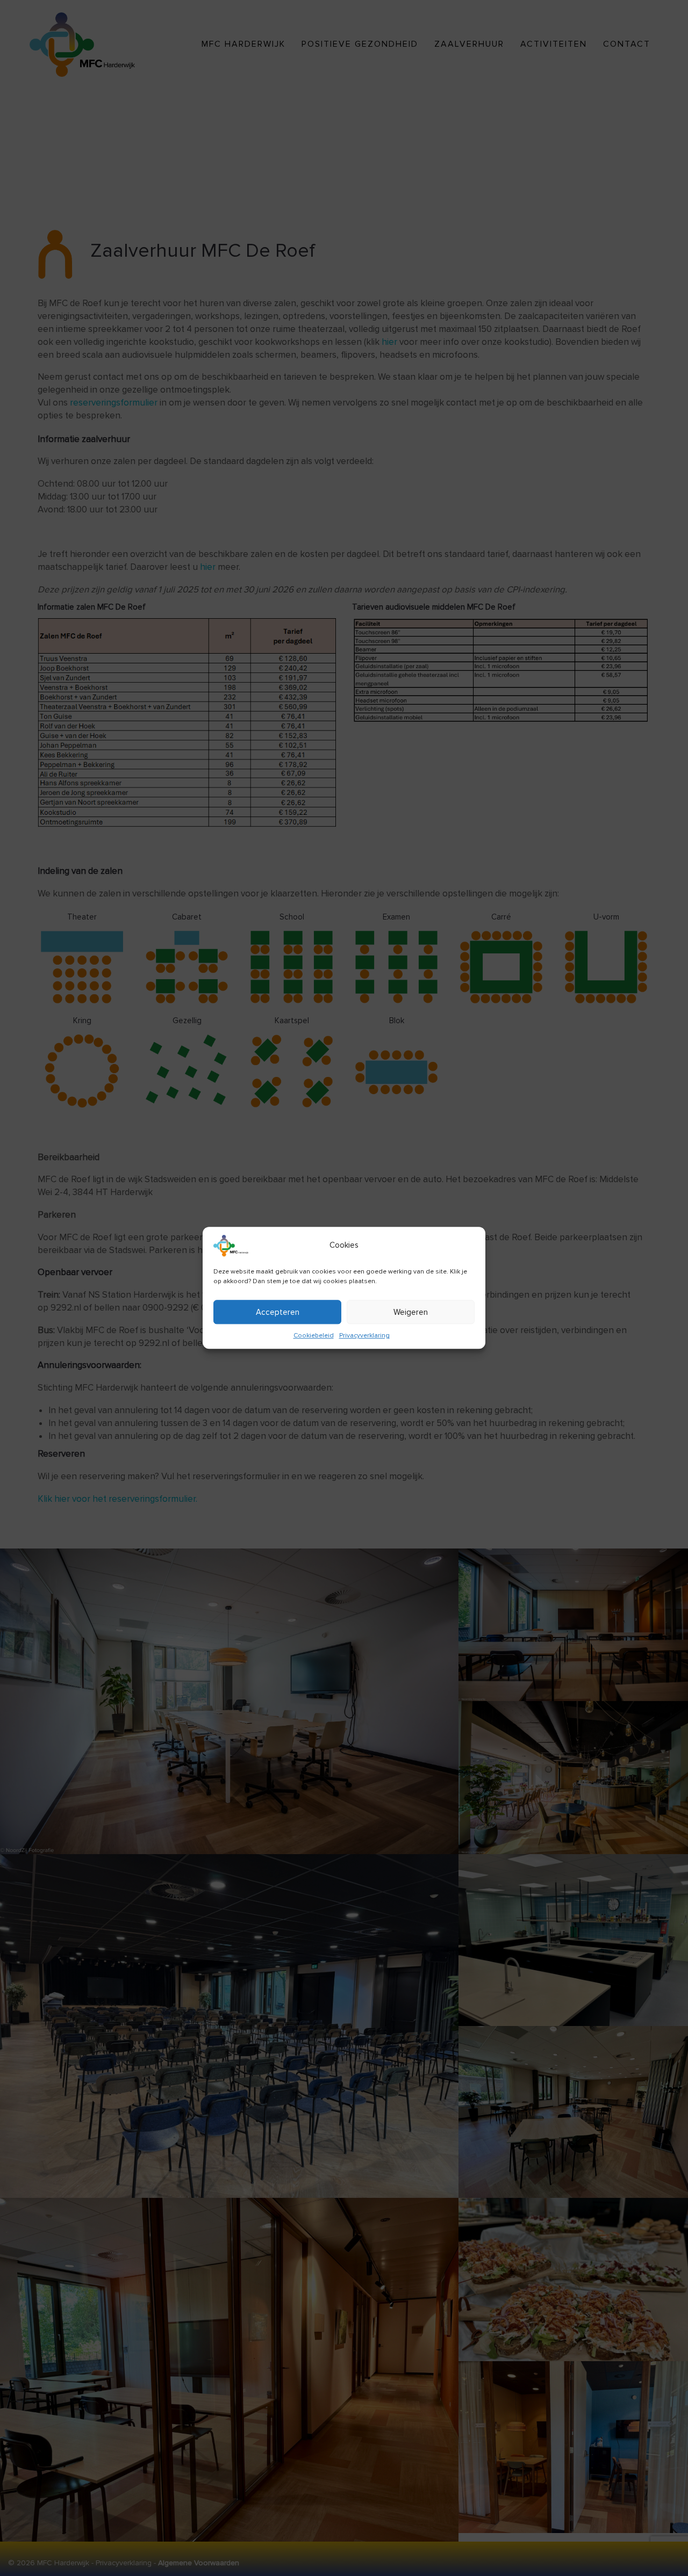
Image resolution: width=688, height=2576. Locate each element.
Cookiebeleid (314, 1336)
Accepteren (278, 1312)
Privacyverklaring (364, 1336)
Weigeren (411, 1312)
